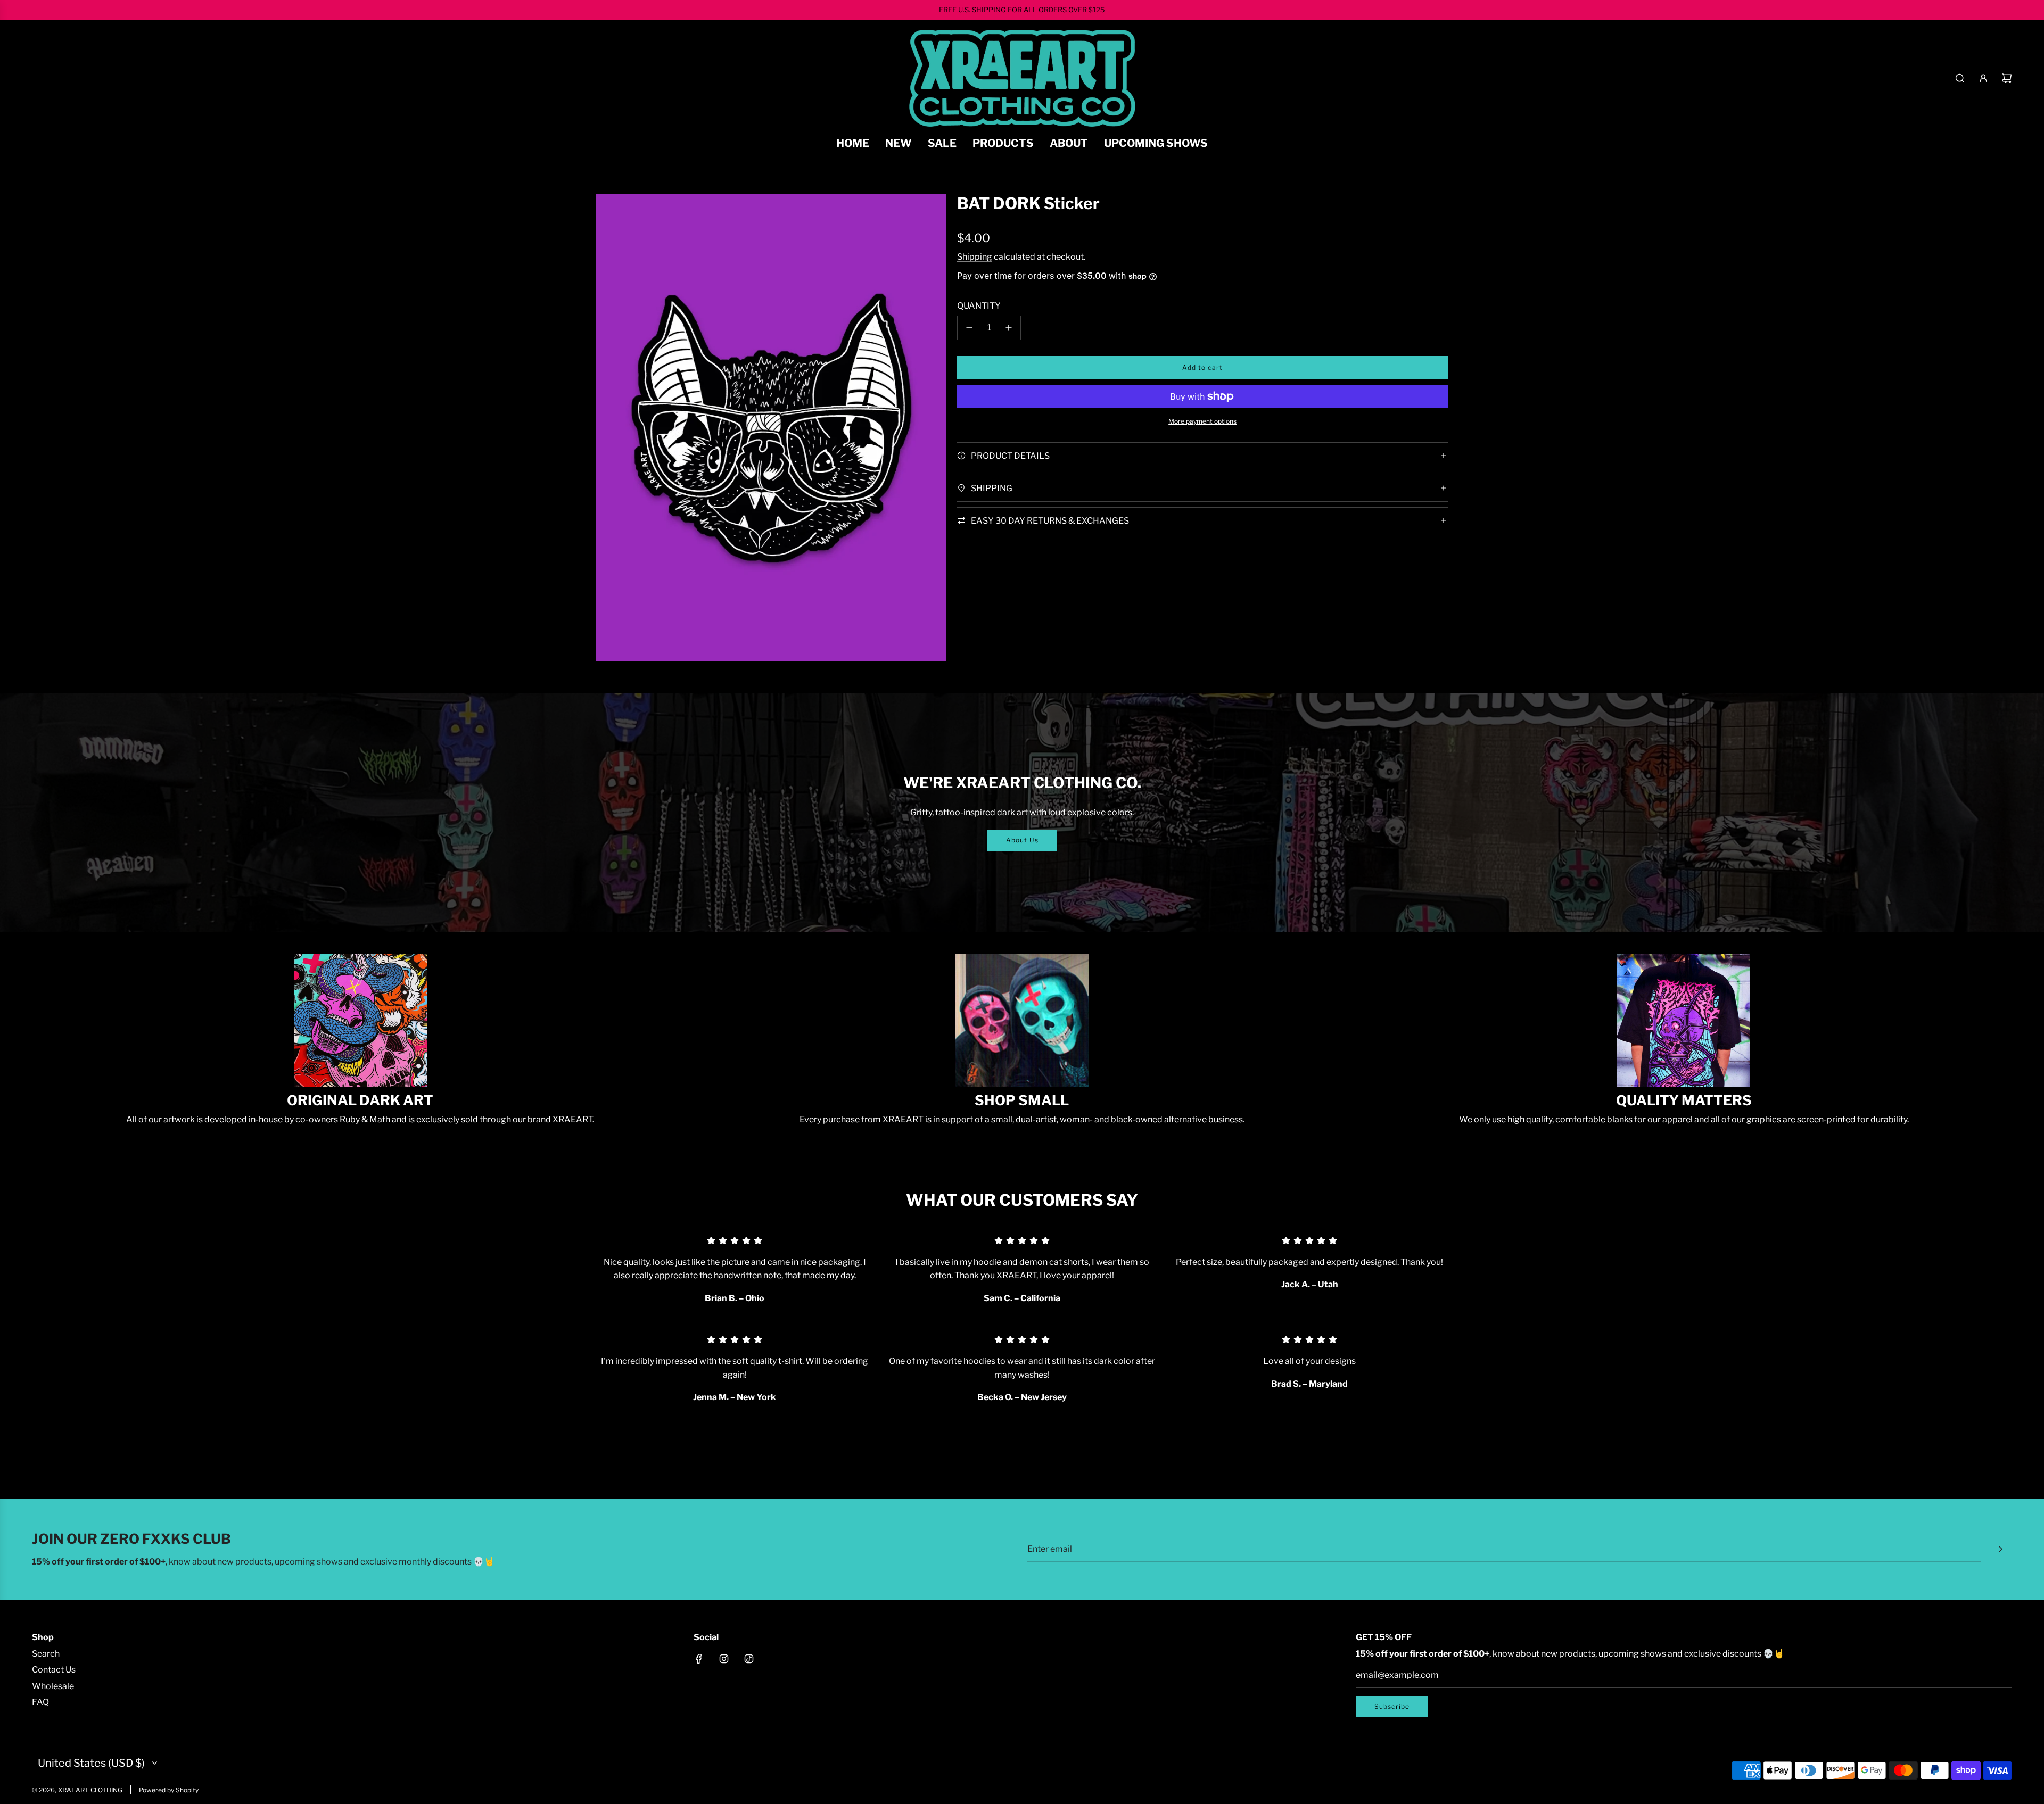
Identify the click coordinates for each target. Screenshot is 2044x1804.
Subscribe (1392, 1706)
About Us (1022, 840)
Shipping (975, 257)
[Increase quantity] (1009, 328)
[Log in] (1983, 78)
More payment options (1202, 421)
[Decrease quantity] (969, 328)
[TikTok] (749, 1659)
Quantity (979, 306)
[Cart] (2007, 78)
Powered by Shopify (169, 1790)
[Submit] (2000, 1549)
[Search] (1960, 78)
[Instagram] (724, 1659)
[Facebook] (699, 1659)
